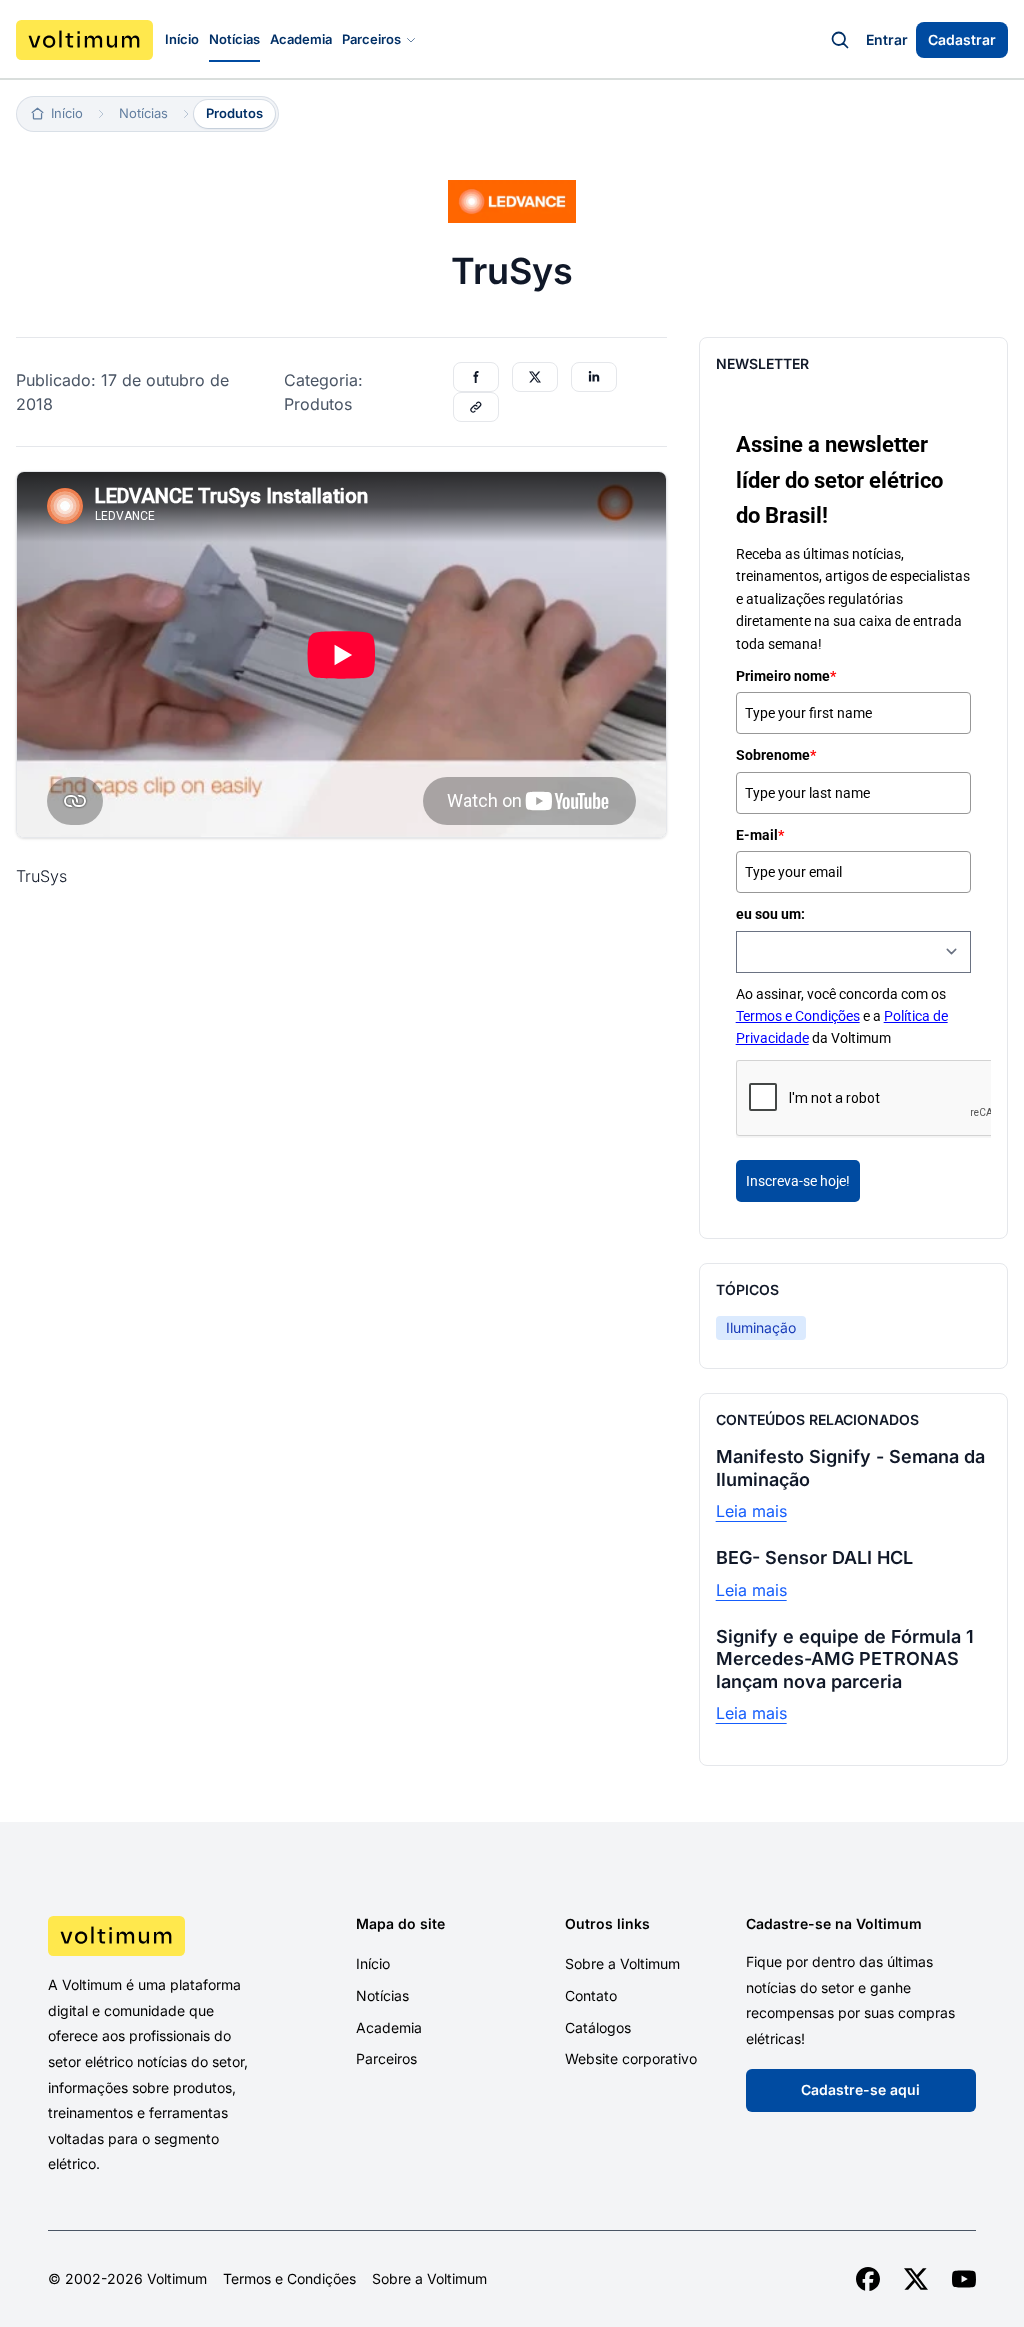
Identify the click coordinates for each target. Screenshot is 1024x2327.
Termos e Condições (798, 1016)
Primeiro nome (786, 676)
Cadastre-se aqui (860, 2089)
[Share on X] (535, 377)
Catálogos (598, 2027)
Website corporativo (631, 2058)
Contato (591, 1995)
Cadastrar (962, 39)
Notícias (234, 39)
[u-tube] (964, 2279)
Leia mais (751, 1511)
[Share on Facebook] (476, 377)
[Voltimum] (84, 40)
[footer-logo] (155, 1936)
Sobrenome (776, 755)
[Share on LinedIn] (594, 377)
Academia (301, 39)
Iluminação (761, 1327)
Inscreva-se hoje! (798, 1181)
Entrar (887, 39)
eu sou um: (770, 914)
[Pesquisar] (840, 40)
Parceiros (371, 39)
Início (182, 39)
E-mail (760, 835)
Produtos (234, 113)
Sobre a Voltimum (622, 1963)
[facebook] (868, 2279)
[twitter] (916, 2279)
